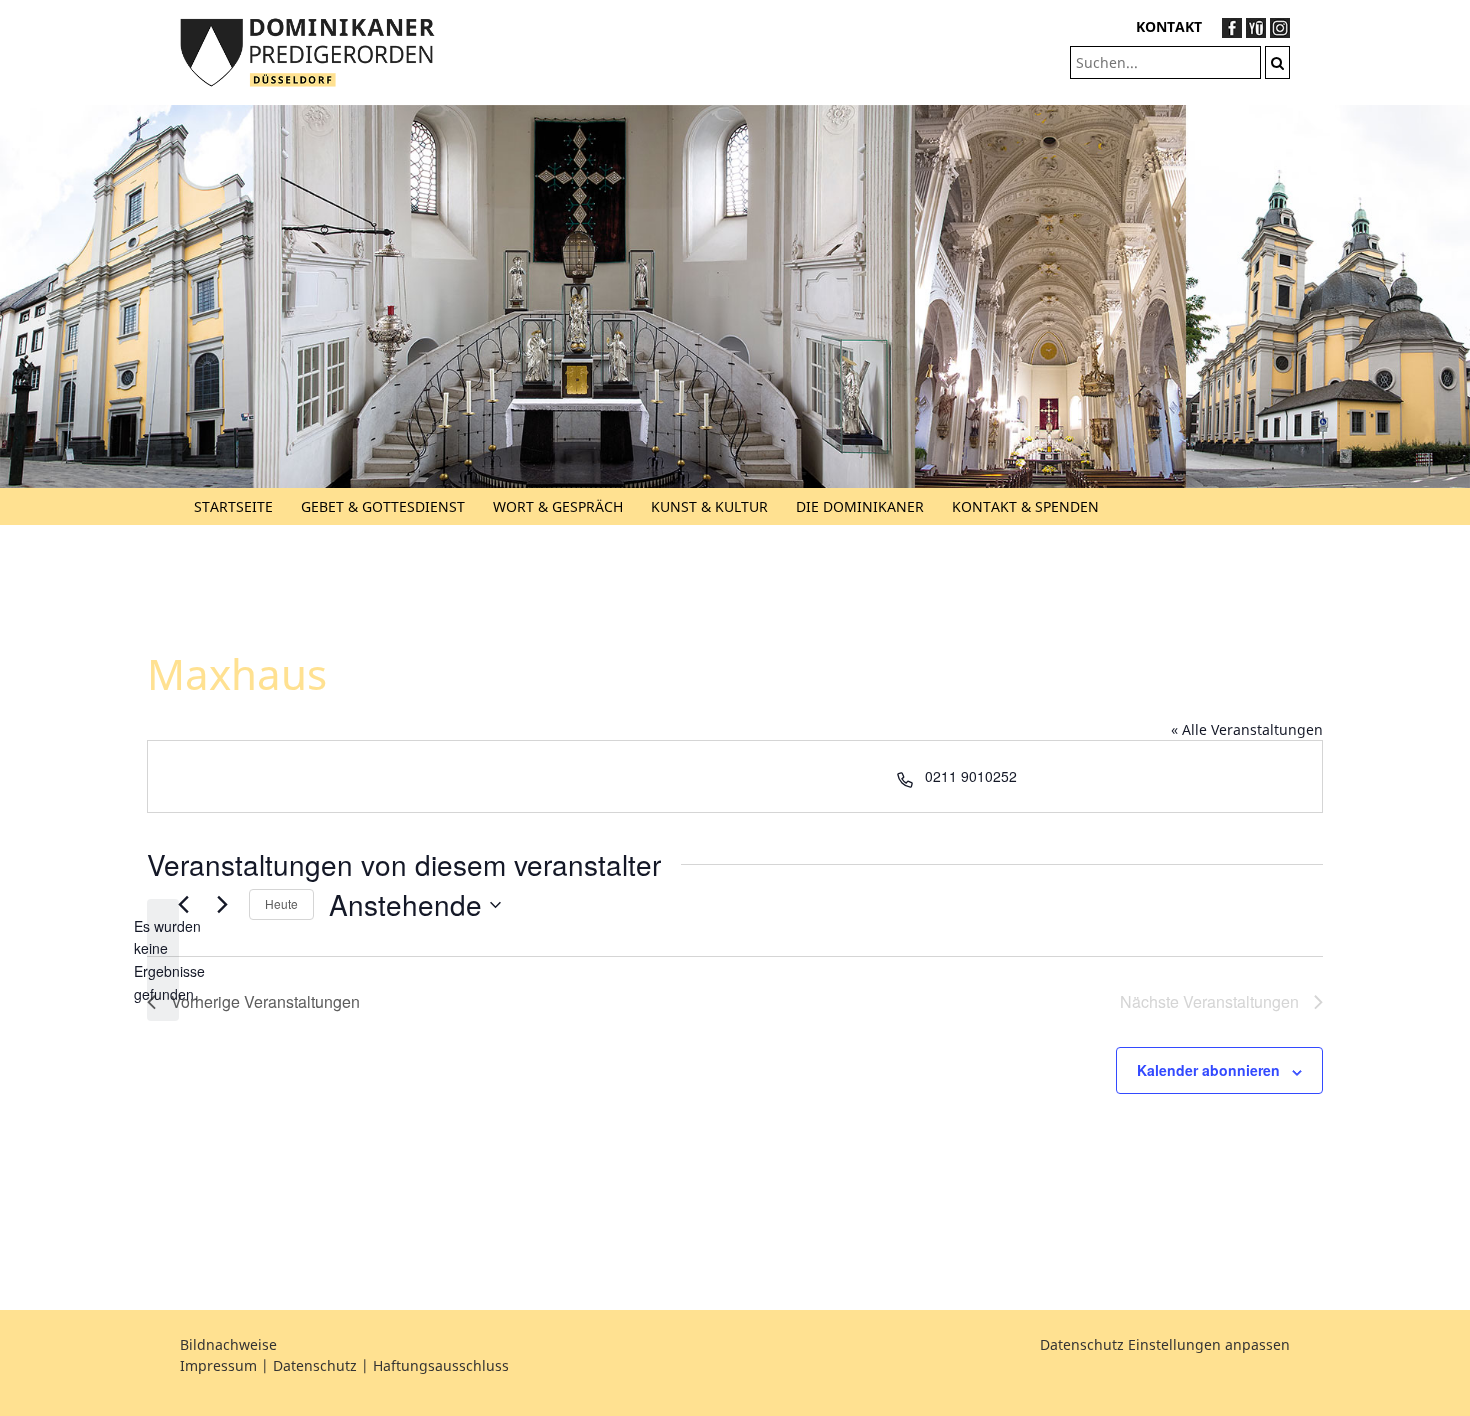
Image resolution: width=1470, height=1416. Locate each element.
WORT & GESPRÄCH (558, 506)
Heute (281, 903)
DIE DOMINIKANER (860, 506)
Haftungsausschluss (441, 1365)
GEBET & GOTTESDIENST (383, 506)
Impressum (218, 1365)
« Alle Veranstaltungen (1247, 729)
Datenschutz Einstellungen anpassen (1165, 1344)
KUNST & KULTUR (709, 506)
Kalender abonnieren (1208, 1070)
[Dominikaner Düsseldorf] (307, 50)
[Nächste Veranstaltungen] (222, 905)
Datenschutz (315, 1365)
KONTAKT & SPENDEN (1025, 506)
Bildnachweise (228, 1344)
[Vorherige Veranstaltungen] (183, 905)
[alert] (163, 960)
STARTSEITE (233, 506)
